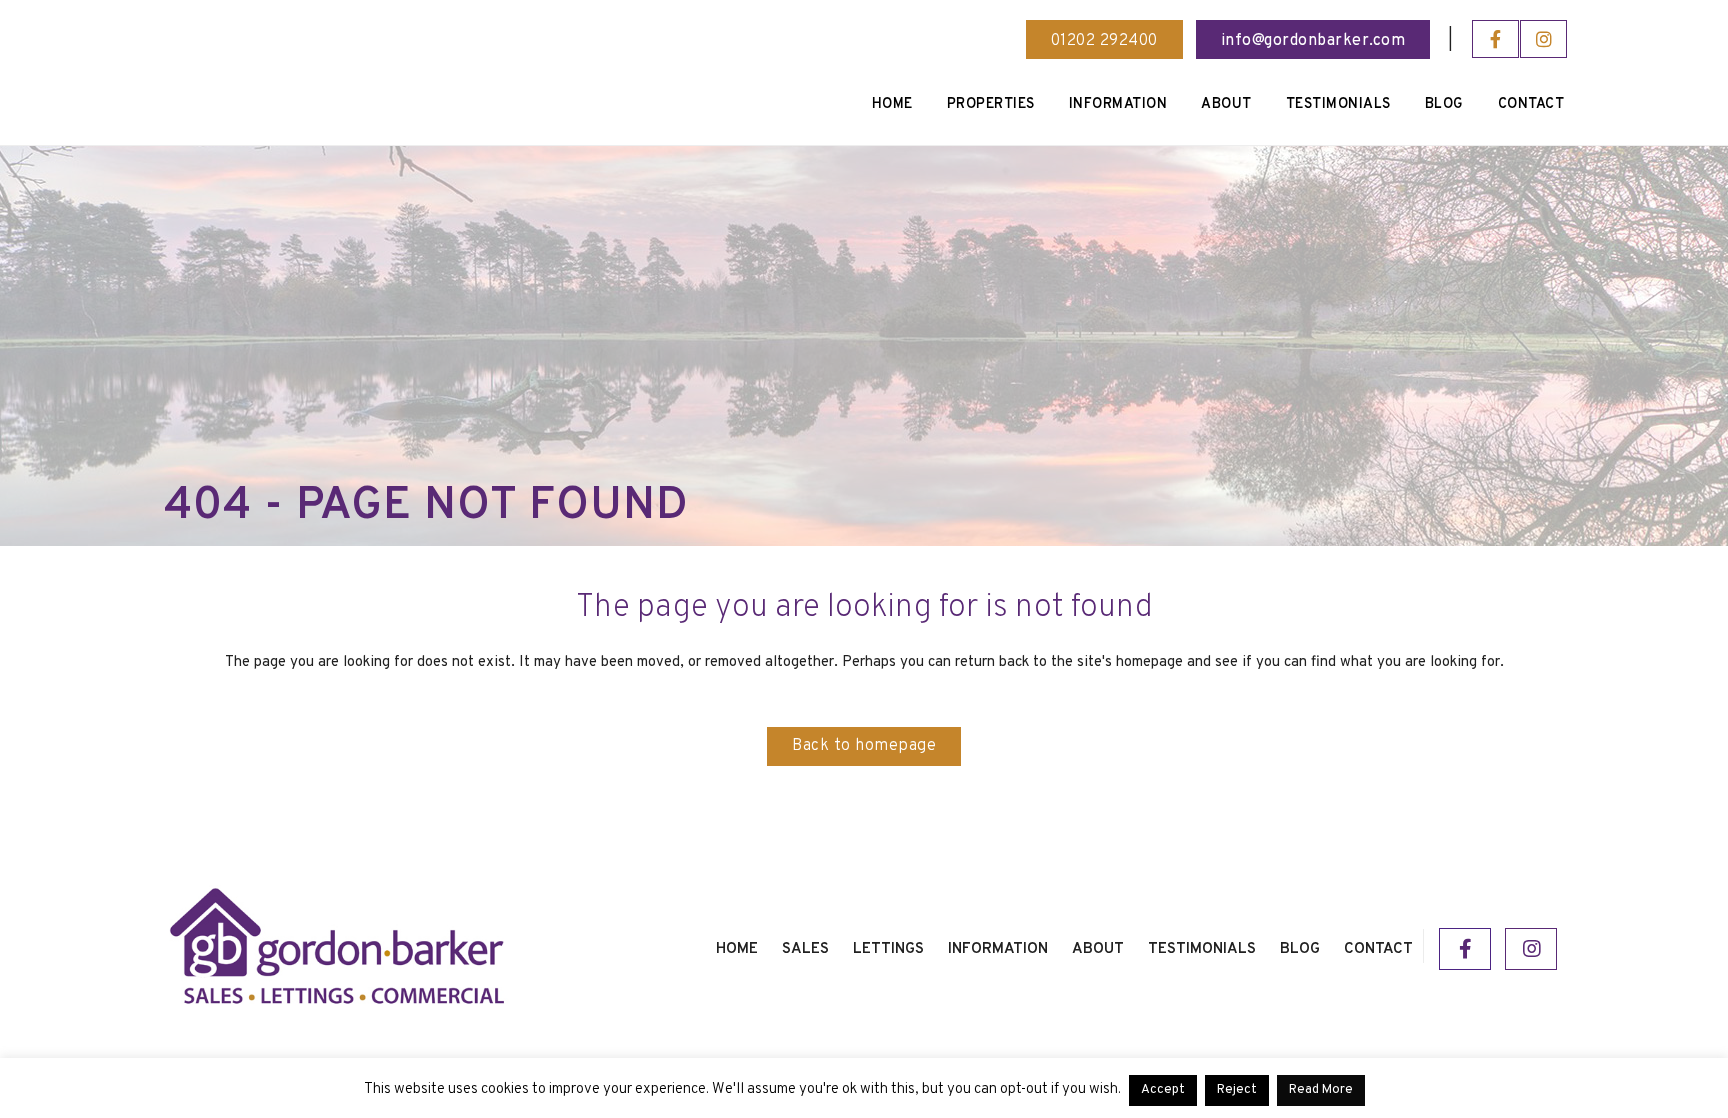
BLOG (1300, 949)
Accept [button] (1163, 1090)
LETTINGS (888, 949)
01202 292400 (1104, 41)
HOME (737, 949)
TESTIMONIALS (1202, 949)
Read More (1321, 1090)
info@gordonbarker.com (1313, 41)
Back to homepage (864, 746)
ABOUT (1098, 949)
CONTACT (1378, 949)
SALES (805, 949)
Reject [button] (1237, 1090)
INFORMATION (998, 949)
